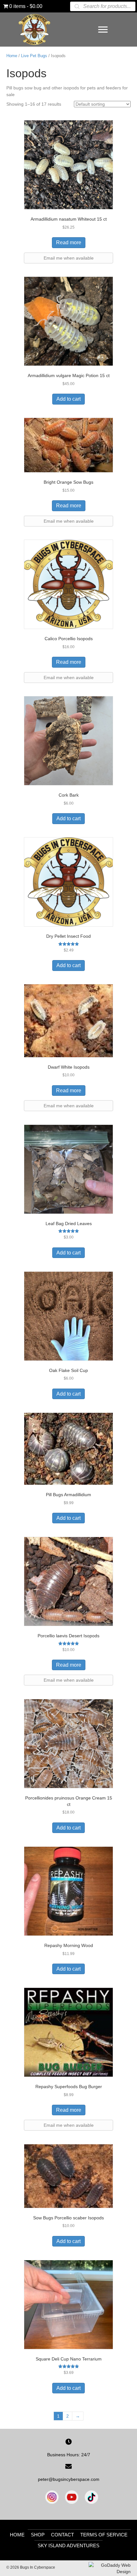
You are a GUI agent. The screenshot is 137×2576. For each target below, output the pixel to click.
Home (12, 56)
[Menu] (103, 30)
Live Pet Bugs (34, 56)
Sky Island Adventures (68, 2546)
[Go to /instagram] (52, 2497)
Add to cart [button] (68, 399)
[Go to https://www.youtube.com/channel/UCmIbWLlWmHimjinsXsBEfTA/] (72, 2497)
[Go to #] (91, 2497)
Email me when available (69, 258)
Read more (69, 242)
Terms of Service (104, 2535)
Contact (62, 2535)
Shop (38, 2535)
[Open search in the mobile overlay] (103, 6)
